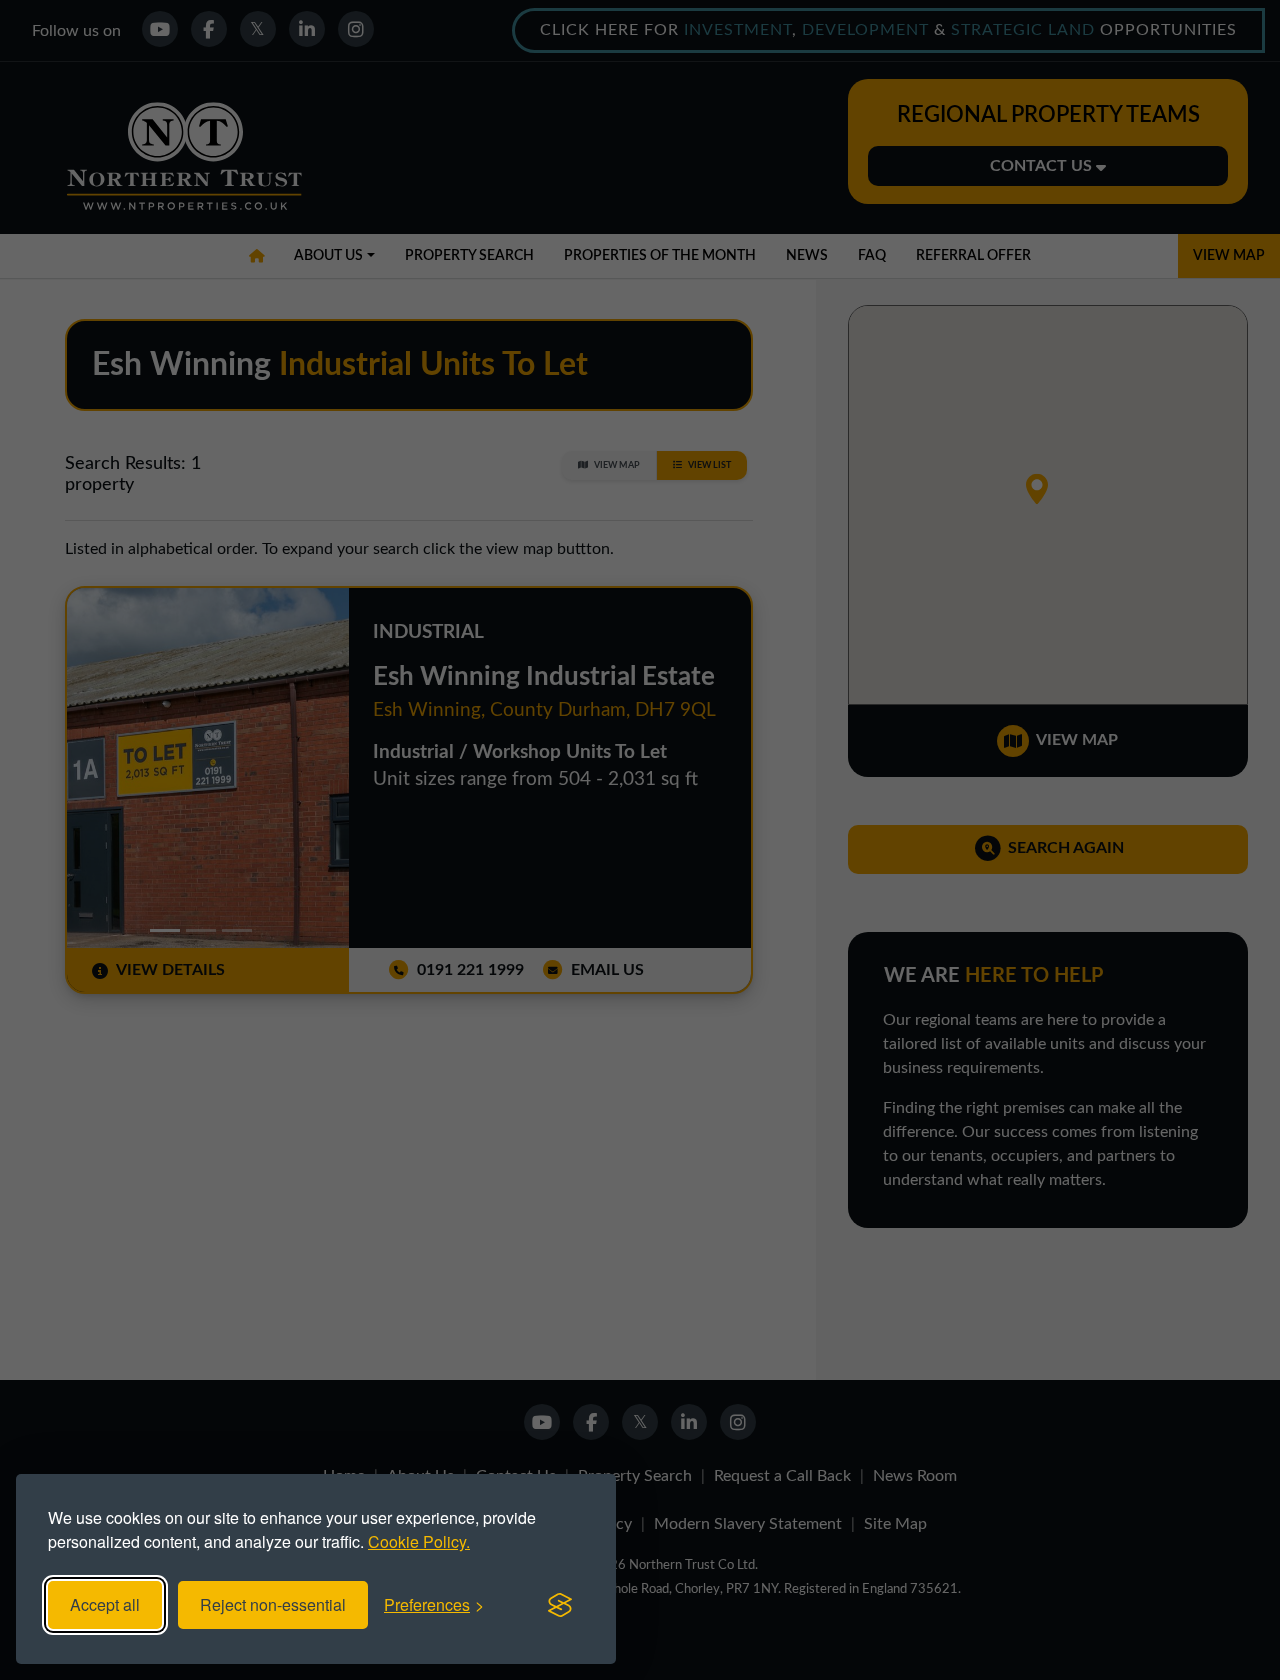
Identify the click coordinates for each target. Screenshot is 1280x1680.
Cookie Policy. (419, 1541)
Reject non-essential (273, 1604)
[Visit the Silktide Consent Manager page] (560, 1605)
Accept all (105, 1604)
